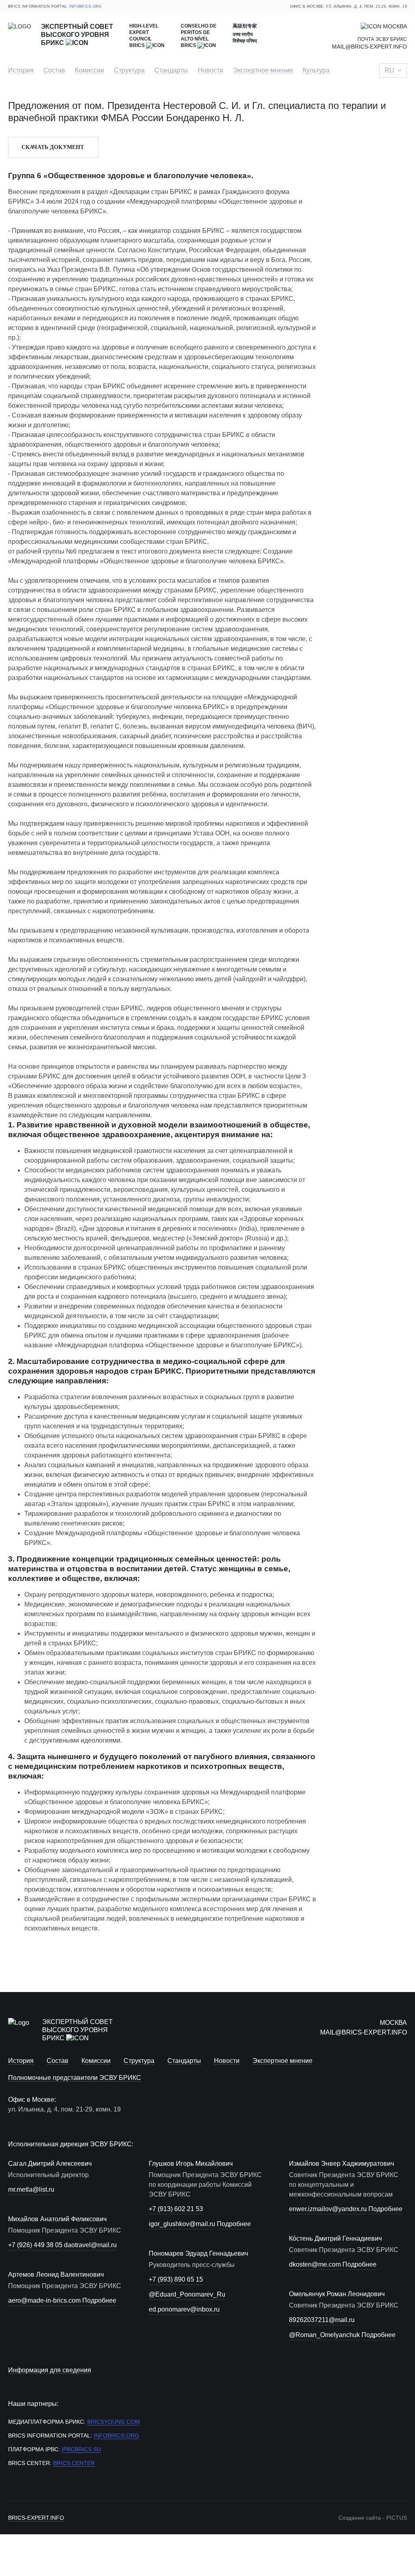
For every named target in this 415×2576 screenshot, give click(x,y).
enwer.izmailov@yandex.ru (328, 2209)
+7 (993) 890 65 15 (176, 2279)
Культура (316, 70)
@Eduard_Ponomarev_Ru (187, 2294)
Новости (211, 70)
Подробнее (99, 2300)
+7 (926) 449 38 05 (35, 2245)
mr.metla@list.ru (31, 2189)
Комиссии (90, 70)
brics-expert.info (36, 2518)
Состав (54, 70)
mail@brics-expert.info (369, 47)
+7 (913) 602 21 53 (176, 2209)
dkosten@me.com (315, 2264)
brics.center (74, 2463)
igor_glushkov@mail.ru (182, 2224)
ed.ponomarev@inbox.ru (184, 2309)
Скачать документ (53, 147)
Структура (129, 70)
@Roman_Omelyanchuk (324, 2335)
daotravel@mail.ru (90, 2245)
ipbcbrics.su (81, 2449)
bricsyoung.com (113, 2422)
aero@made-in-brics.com (44, 2300)
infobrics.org (86, 6)
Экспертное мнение (263, 70)
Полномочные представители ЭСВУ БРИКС (75, 2078)
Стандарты (171, 70)
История (21, 70)
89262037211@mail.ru (322, 2320)
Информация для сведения (50, 2370)
